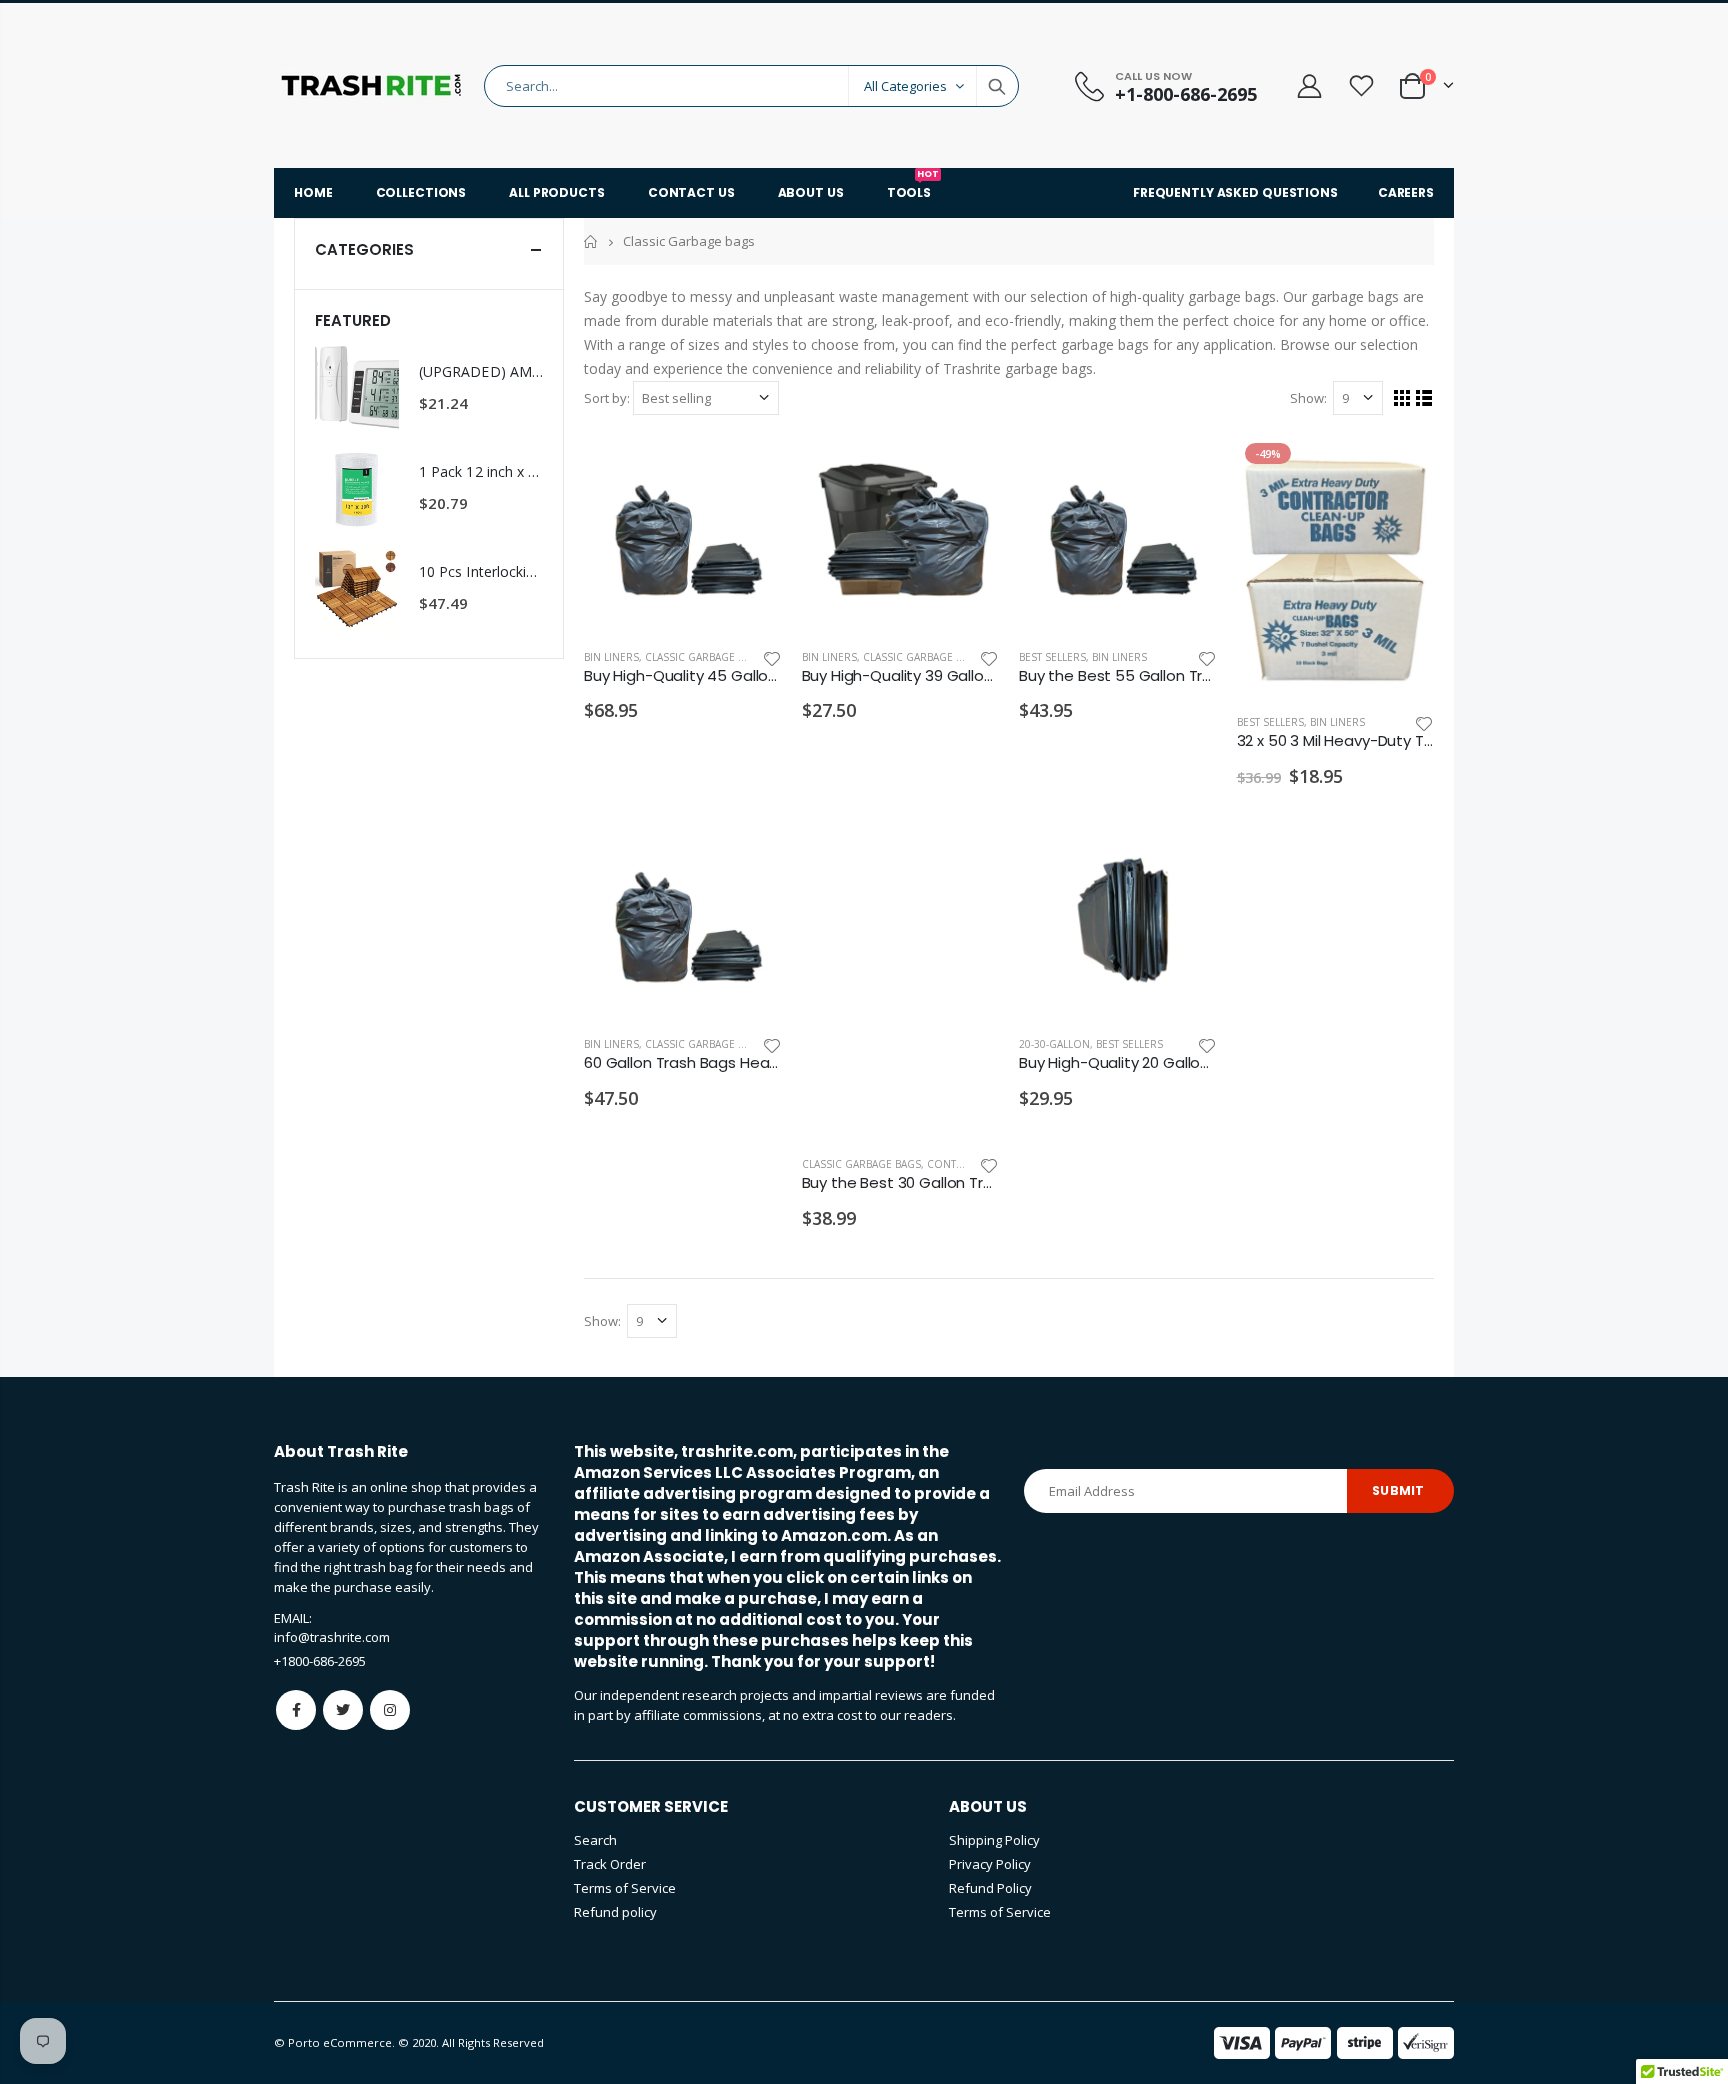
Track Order (610, 1864)
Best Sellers (1052, 657)
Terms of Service (625, 1888)
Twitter (343, 1710)
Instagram (390, 1710)
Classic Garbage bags (704, 657)
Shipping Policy (994, 1840)
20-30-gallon (1054, 1044)
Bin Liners (611, 657)
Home (591, 241)
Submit (1398, 1490)
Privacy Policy (990, 1864)
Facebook (296, 1710)
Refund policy (615, 1912)
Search (997, 86)
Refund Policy (990, 1888)
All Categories (905, 86)
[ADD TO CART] (749, 468)
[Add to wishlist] (772, 657)
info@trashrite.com (332, 1637)
